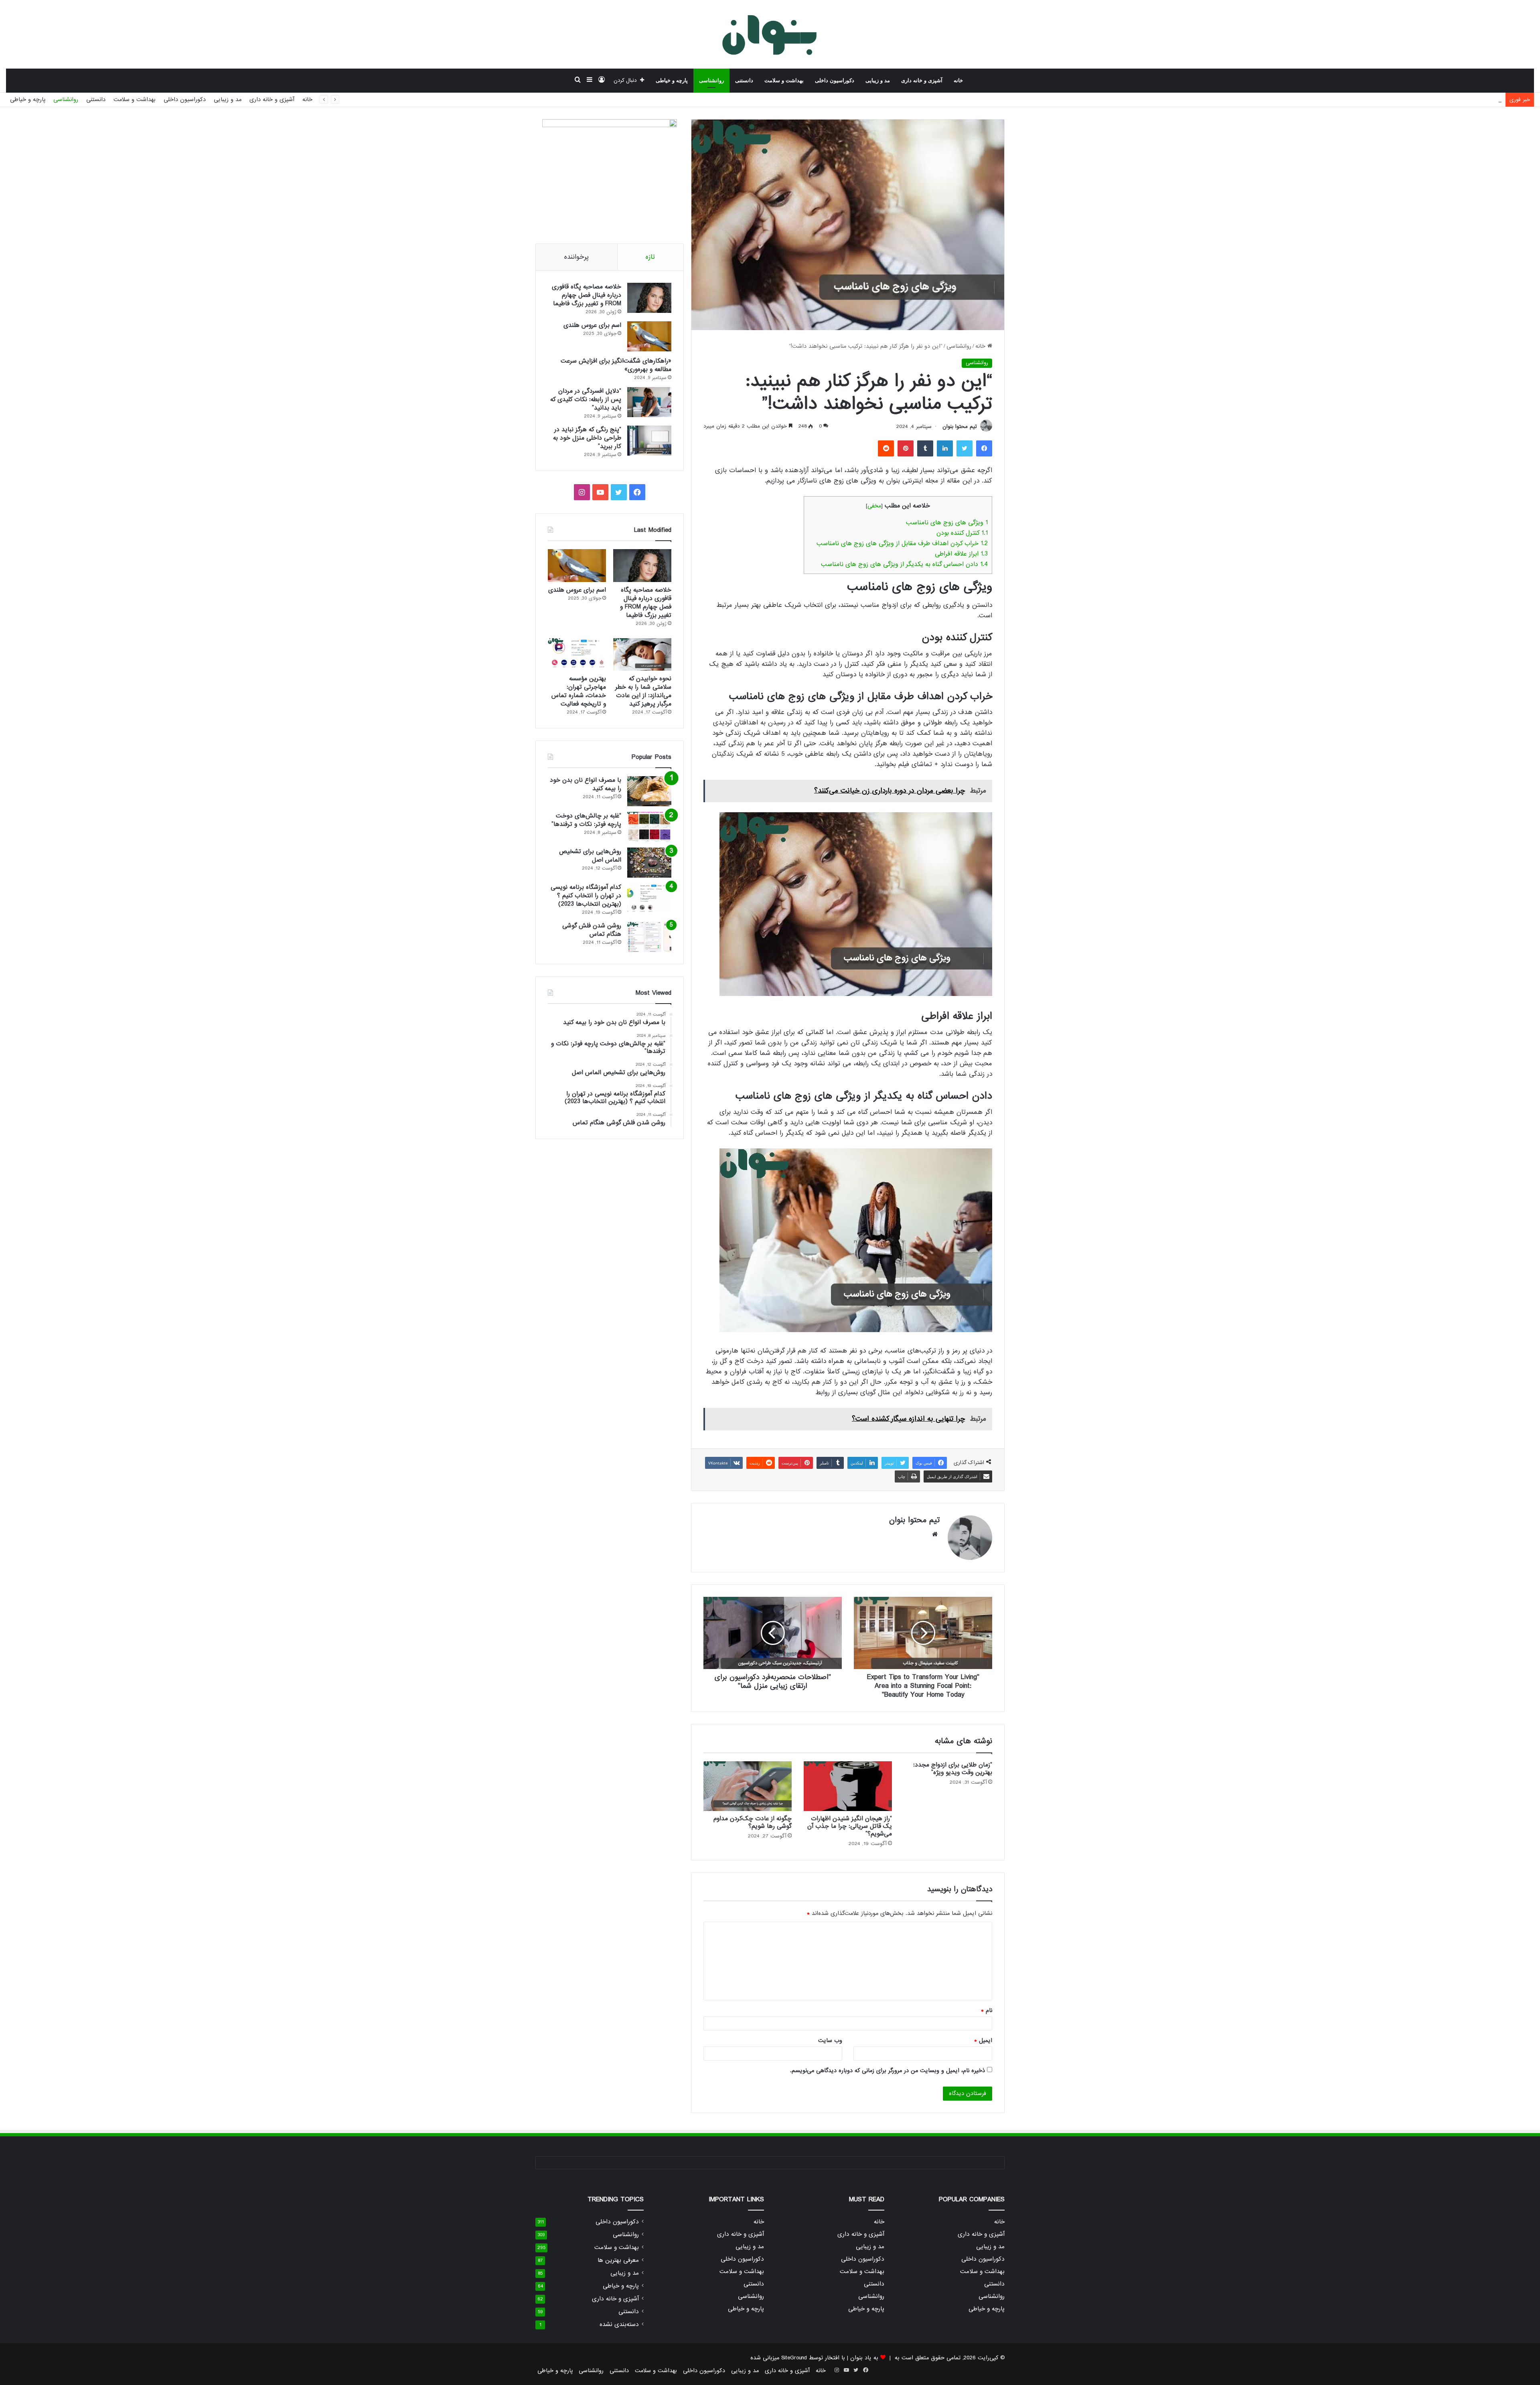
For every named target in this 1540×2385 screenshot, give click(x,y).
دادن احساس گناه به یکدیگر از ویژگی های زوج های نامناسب (904, 564)
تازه (650, 257)
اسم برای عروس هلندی (592, 325)
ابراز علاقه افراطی (961, 554)
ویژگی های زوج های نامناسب (947, 523)
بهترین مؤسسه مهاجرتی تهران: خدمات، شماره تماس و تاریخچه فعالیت (579, 691)
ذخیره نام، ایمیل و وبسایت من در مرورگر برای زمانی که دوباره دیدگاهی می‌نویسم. (888, 2071)
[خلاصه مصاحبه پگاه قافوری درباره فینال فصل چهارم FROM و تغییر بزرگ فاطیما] (649, 298)
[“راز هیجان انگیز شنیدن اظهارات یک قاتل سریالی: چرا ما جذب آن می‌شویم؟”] (848, 1786)
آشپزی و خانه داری (922, 80)
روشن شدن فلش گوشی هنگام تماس (592, 930)
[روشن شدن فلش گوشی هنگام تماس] (649, 937)
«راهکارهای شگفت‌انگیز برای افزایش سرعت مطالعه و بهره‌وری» (1427, 99)
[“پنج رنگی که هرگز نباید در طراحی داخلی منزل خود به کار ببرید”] (649, 441)
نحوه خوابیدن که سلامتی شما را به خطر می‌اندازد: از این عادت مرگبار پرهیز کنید (643, 691)
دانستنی (744, 80)
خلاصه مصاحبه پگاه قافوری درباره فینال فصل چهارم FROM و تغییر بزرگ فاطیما (587, 295)
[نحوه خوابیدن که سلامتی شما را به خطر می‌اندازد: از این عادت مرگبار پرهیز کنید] (642, 655)
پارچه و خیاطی (672, 80)
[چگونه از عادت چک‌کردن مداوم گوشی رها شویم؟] (748, 1786)
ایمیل (983, 2040)
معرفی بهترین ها (618, 2260)
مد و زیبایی (878, 80)
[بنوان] (770, 34)
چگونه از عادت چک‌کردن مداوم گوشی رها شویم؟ (753, 1822)
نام (987, 2010)
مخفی (874, 506)
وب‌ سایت (830, 2040)
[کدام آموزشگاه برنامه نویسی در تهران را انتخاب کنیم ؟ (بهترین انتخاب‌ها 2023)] (649, 898)
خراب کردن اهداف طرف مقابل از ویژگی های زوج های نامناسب (902, 544)
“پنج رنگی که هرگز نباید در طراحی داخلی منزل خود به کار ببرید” (587, 438)
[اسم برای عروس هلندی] (649, 336)
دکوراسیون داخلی (835, 80)
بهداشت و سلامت (784, 80)
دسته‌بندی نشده (619, 2325)
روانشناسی (711, 80)
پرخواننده (576, 257)
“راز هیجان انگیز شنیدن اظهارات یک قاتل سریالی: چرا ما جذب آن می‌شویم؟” (850, 1826)
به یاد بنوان (864, 2358)
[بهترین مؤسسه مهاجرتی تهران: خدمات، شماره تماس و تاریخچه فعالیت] (577, 655)
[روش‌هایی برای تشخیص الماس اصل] (649, 863)
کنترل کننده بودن (962, 533)
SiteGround (794, 2358)
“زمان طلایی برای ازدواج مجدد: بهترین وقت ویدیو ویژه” (953, 1769)
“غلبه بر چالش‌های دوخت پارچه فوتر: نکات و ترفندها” (586, 820)
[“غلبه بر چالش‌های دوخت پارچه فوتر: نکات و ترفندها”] (649, 827)
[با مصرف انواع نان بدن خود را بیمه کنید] (649, 791)
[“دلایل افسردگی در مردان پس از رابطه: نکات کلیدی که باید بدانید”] (649, 402)
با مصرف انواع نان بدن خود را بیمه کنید (586, 784)
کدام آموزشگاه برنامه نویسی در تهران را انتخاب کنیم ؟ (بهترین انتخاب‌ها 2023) (586, 896)
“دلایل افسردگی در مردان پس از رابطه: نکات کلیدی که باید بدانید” (586, 400)
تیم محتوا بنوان (960, 427)
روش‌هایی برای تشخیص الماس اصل (590, 856)
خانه (958, 80)
